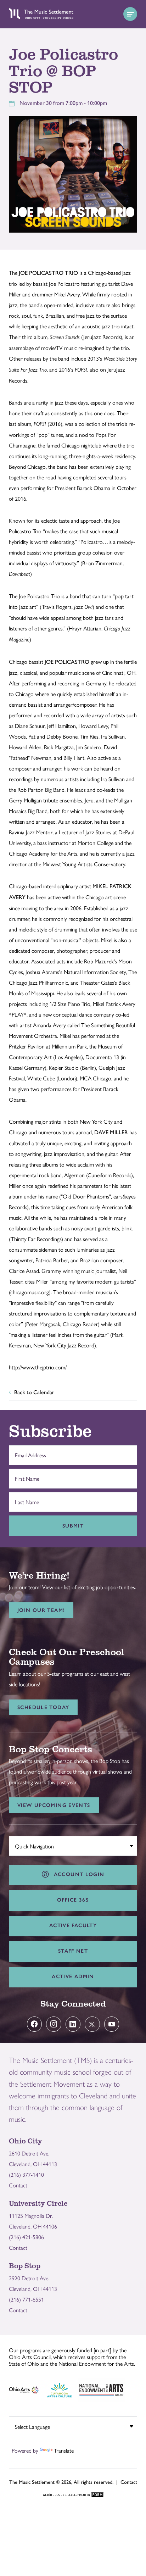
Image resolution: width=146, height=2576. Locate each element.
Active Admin (73, 1976)
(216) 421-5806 (26, 2237)
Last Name (25, 1498)
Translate (64, 2450)
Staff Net (73, 1951)
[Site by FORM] (73, 2495)
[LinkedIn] (73, 2024)
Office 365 (73, 1900)
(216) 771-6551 (26, 2299)
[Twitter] (92, 2024)
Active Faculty (73, 1925)
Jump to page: (28, 1845)
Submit (73, 1526)
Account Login (77, 1874)
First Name (25, 1475)
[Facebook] (35, 2024)
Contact (18, 2185)
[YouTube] (112, 2024)
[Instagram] (54, 2024)
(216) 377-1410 (26, 2174)
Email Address (29, 1452)
